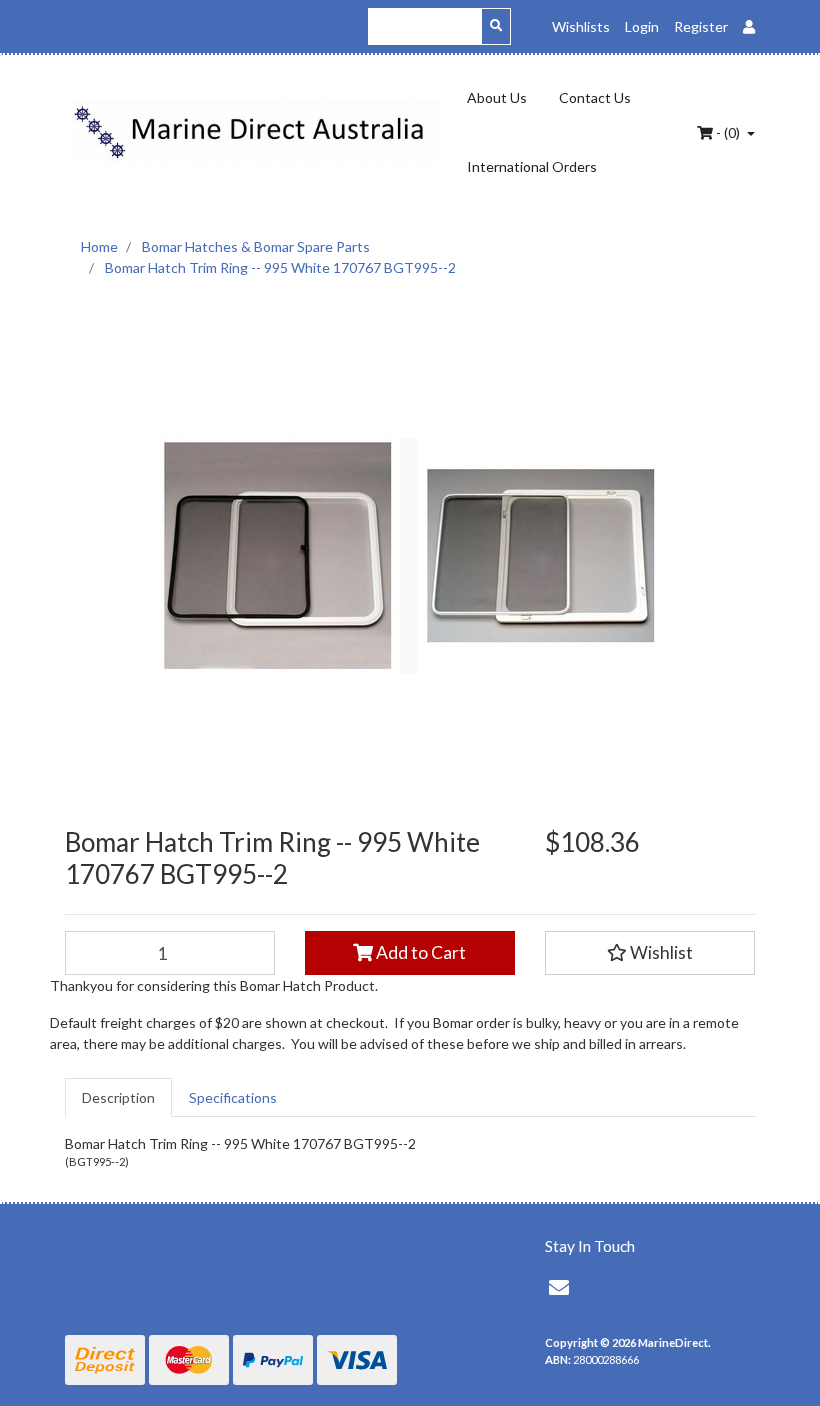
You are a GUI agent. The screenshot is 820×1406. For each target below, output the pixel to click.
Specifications (233, 1097)
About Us (497, 97)
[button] (650, 953)
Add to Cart (419, 952)
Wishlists (581, 26)
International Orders (532, 166)
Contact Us (595, 97)
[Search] (496, 26)
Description (118, 1097)
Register (701, 26)
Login (642, 26)
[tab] (118, 1097)
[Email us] (559, 1287)
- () (728, 132)
